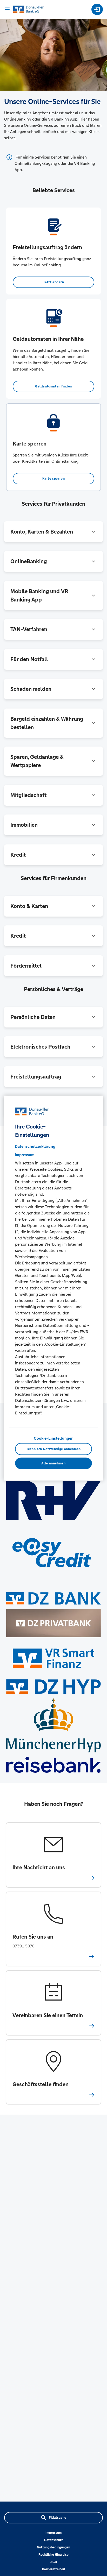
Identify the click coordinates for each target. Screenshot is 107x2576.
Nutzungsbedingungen (53, 2547)
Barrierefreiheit (54, 2569)
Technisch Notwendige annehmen (53, 1449)
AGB (54, 2562)
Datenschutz (53, 2540)
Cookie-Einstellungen (54, 1438)
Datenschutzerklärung (35, 1146)
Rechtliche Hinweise (53, 2555)
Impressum (53, 2533)
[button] (53, 532)
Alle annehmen (53, 1463)
